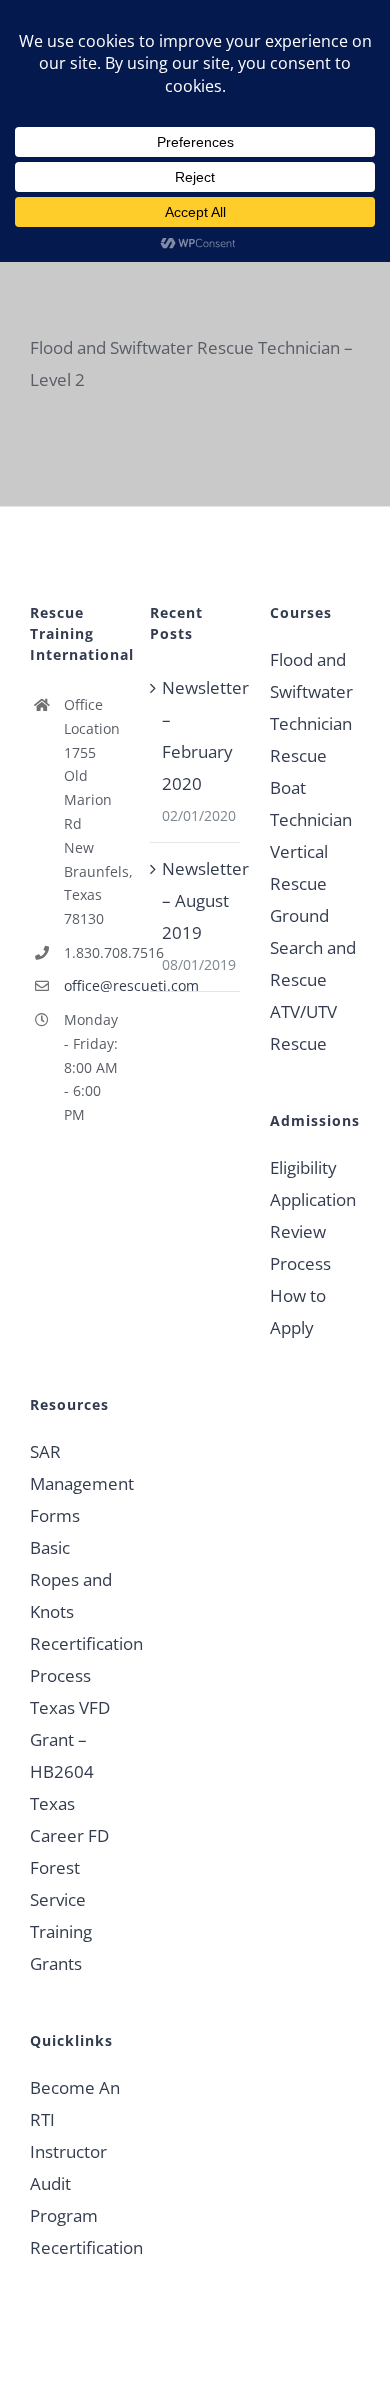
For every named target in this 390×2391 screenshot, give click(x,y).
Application (313, 1199)
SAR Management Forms (75, 1483)
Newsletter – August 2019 (196, 900)
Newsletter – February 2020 (196, 735)
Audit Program (64, 2199)
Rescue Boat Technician (311, 787)
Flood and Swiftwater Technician (311, 691)
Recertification (75, 2247)
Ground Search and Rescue (313, 947)
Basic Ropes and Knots (71, 1579)
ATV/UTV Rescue (303, 1027)
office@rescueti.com (92, 985)
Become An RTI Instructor (75, 2119)
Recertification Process (75, 1659)
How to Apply (298, 1311)
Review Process (300, 1247)
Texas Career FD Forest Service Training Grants (69, 1883)
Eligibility (303, 1167)
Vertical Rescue (299, 867)
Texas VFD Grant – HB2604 (70, 1739)
